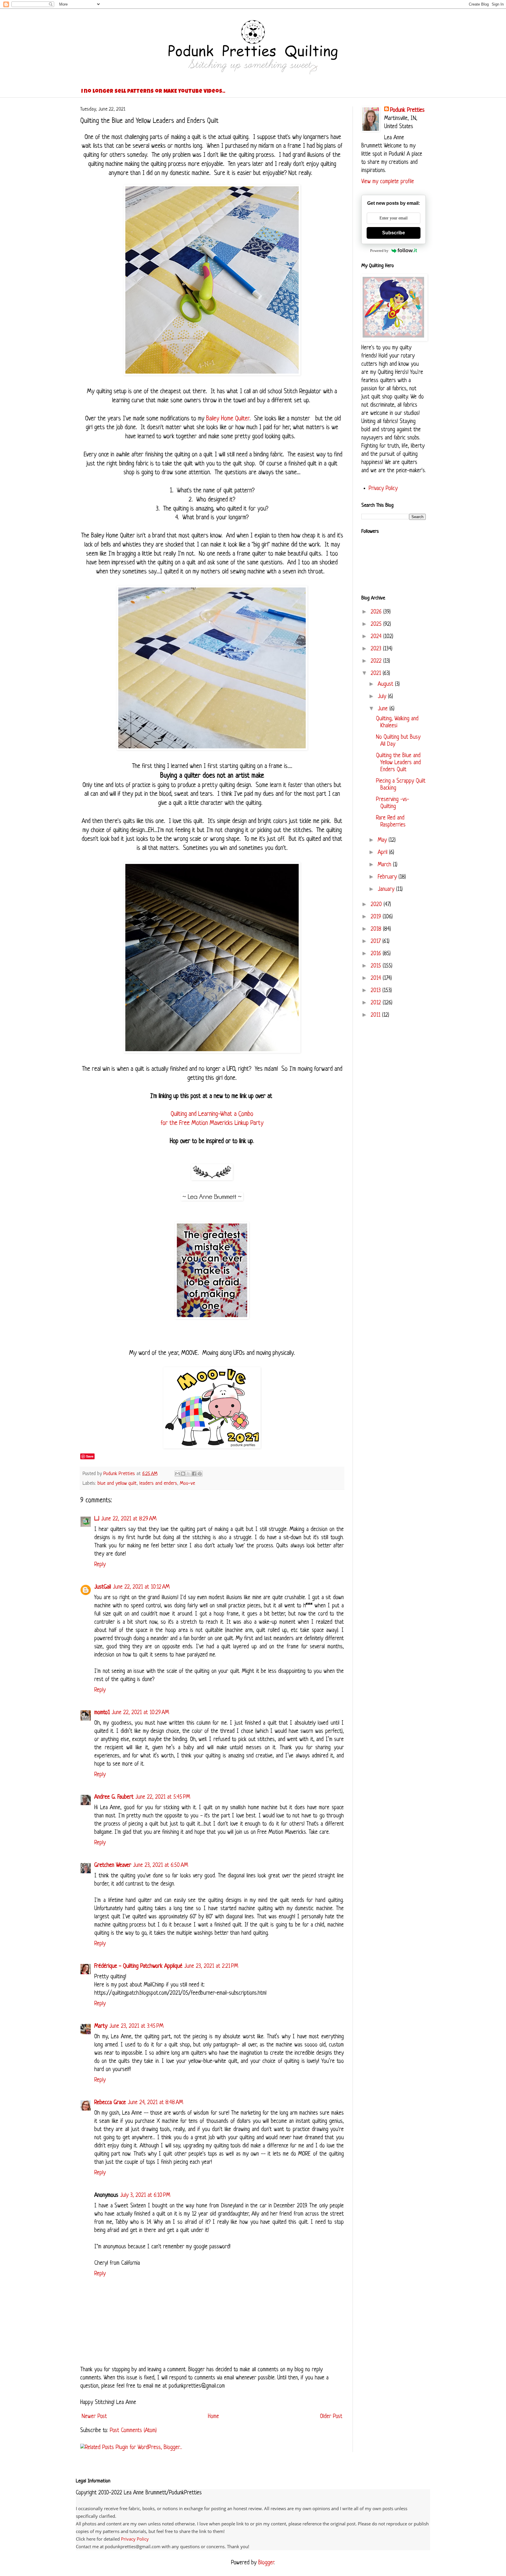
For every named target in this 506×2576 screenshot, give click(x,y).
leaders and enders (158, 1483)
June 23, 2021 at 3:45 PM (136, 2026)
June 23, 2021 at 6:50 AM (160, 1866)
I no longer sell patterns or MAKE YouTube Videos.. (153, 92)
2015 (377, 966)
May (383, 840)
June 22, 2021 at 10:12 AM (141, 1587)
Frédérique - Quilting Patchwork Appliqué (138, 1966)
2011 (376, 1015)
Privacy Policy (383, 489)
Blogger (266, 2563)
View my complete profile (388, 182)
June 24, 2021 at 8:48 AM (155, 2103)
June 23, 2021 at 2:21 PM (211, 1966)
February (388, 877)
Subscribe (394, 233)
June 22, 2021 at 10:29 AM (140, 1713)
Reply (100, 1565)
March (385, 865)
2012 (377, 1003)
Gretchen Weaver (113, 1866)
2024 (377, 637)
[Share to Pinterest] (200, 1474)
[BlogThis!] (183, 1474)
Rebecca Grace (110, 2103)
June (384, 709)
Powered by (379, 251)
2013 (377, 991)
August (386, 684)
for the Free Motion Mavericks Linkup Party (212, 1123)
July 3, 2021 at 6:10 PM (145, 2196)
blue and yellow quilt (117, 1483)
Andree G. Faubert (114, 1797)
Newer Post (94, 2417)
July (383, 697)
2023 (377, 649)
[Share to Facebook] (194, 1474)
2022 (377, 661)
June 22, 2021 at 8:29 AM (129, 1519)
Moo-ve (187, 1483)
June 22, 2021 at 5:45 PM (163, 1797)
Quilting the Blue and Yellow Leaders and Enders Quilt (398, 763)
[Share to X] (189, 1474)
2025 (377, 624)
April (383, 853)
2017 (377, 942)
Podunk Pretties (407, 110)
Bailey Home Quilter (227, 419)
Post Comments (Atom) (133, 2431)
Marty (101, 2026)
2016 (377, 954)
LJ (97, 1519)
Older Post (331, 2417)
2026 (377, 612)
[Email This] (177, 1474)
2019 (377, 917)
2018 (377, 929)
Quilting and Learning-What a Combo (212, 1114)
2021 (377, 674)
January (387, 890)
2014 (377, 978)
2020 (377, 905)
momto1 (102, 1713)
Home (213, 2417)
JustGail (103, 1587)
